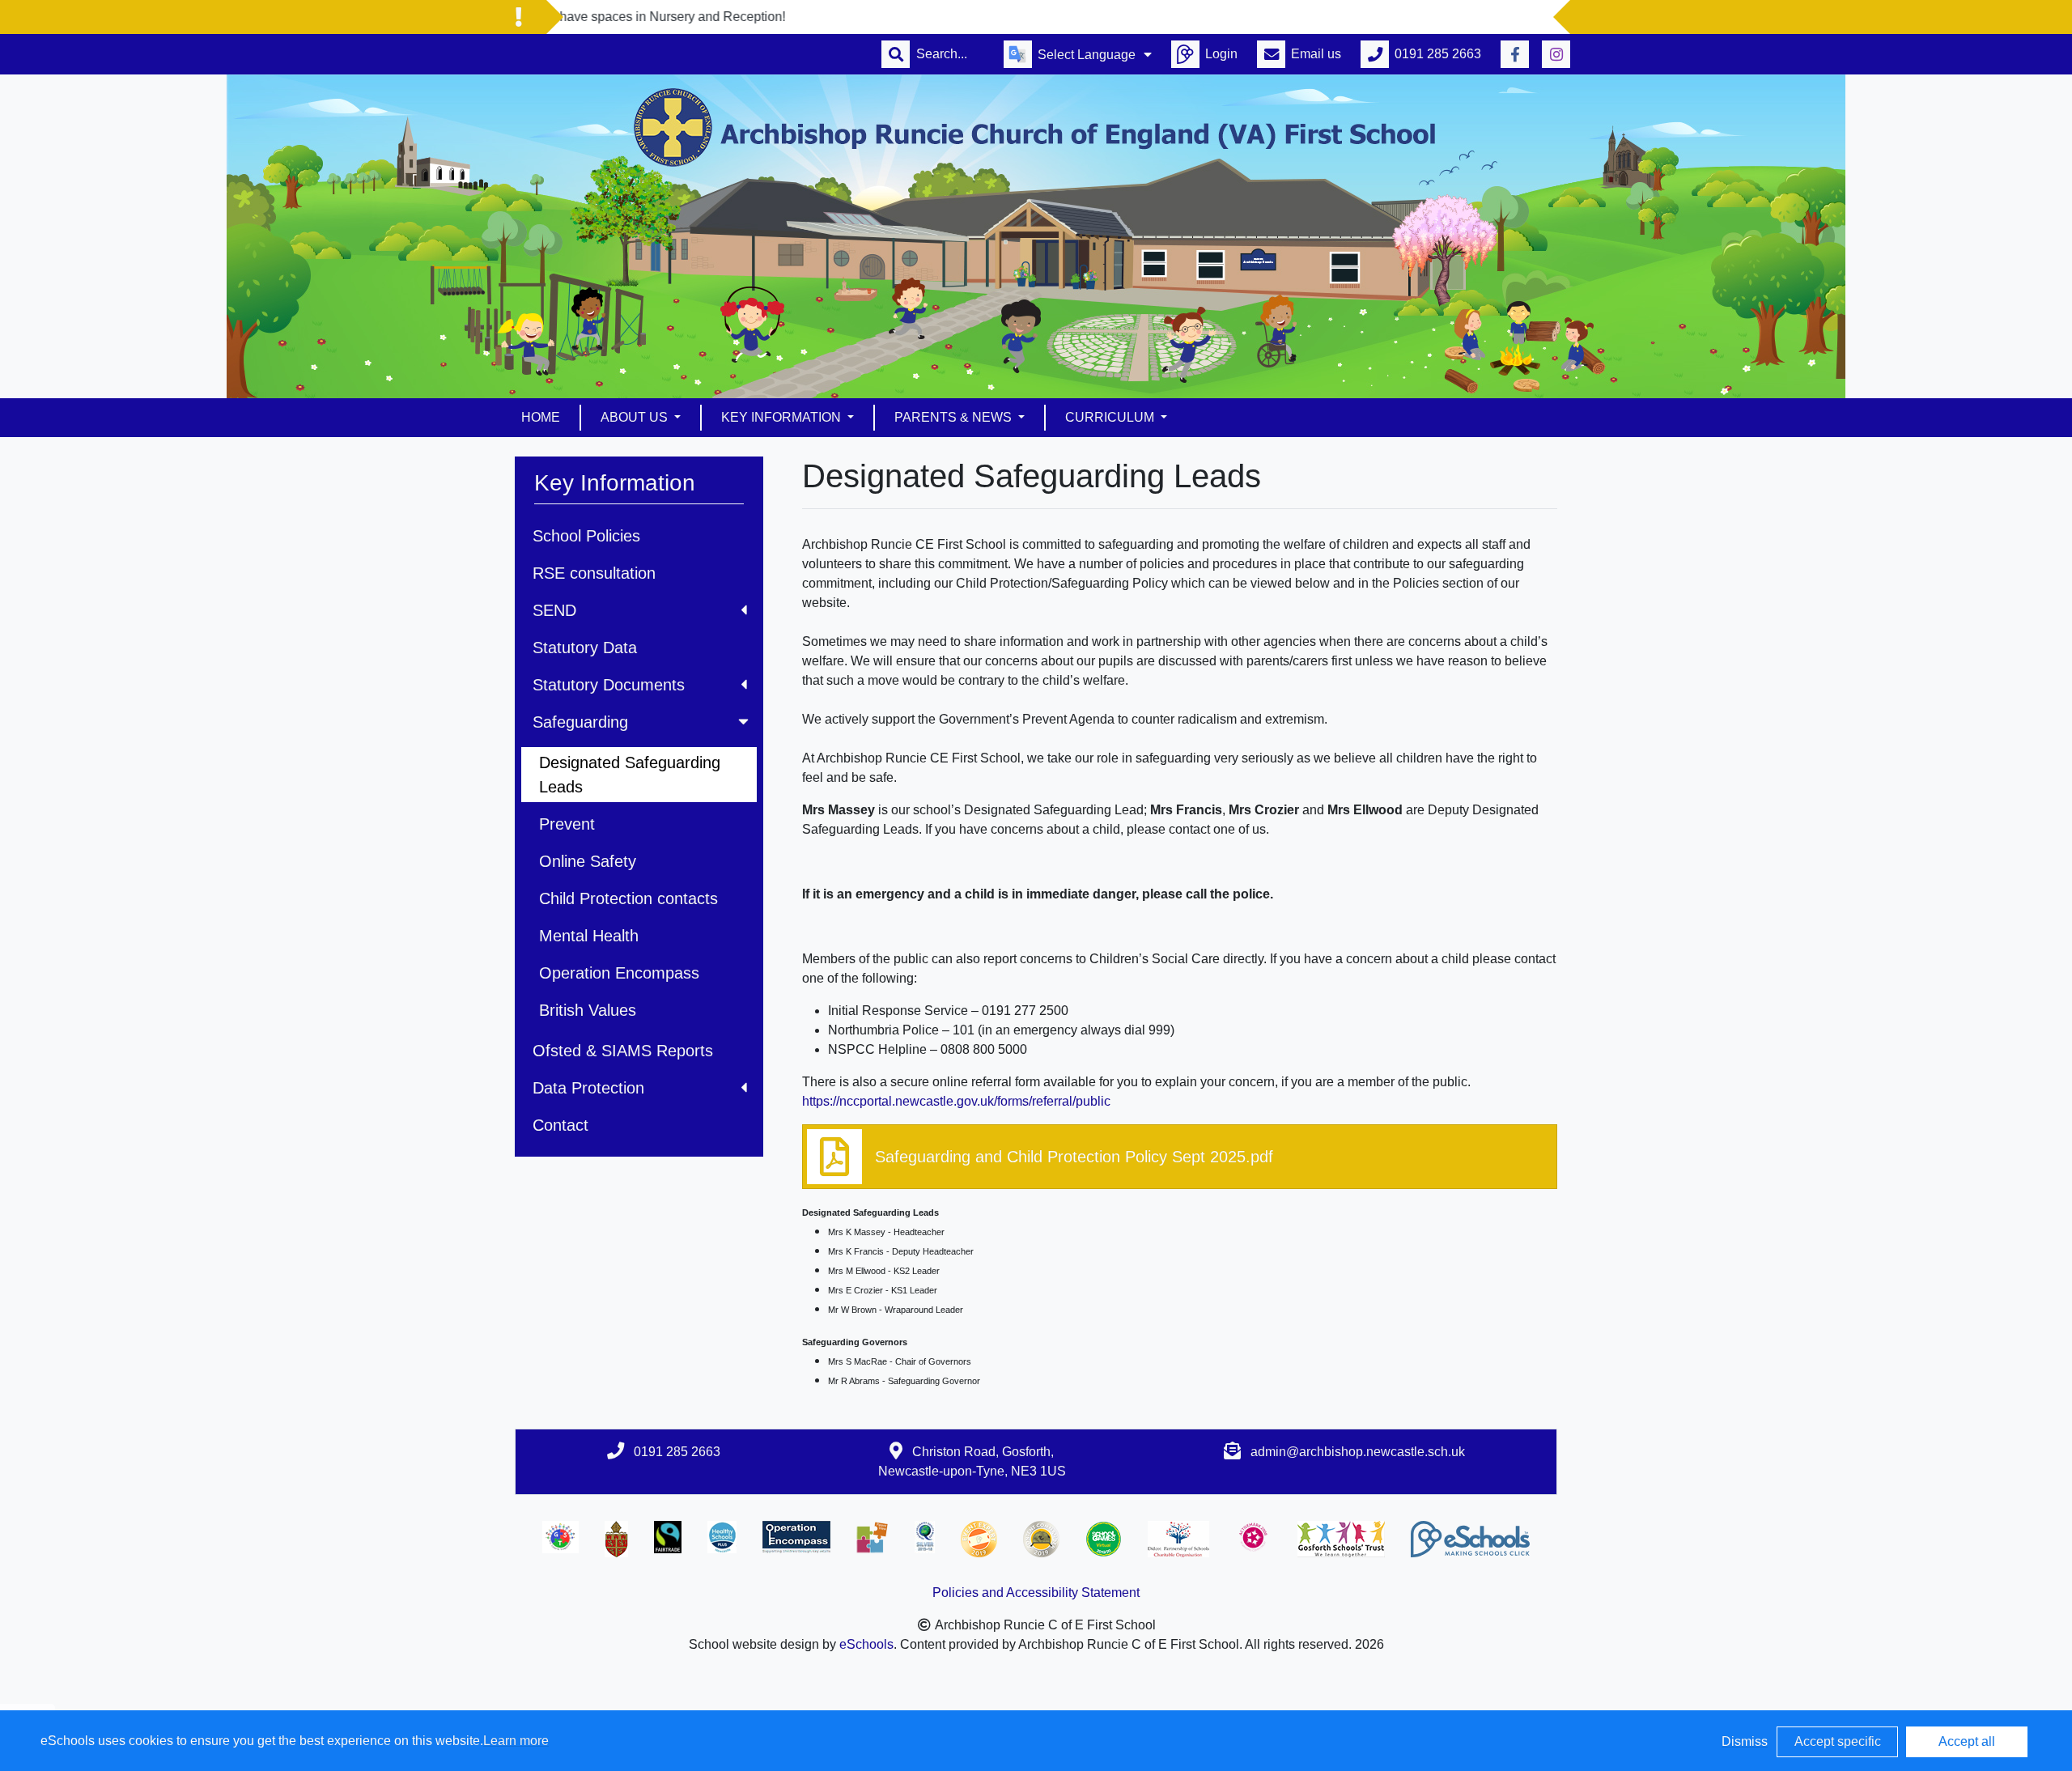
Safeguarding (580, 722)
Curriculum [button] (1111, 417)
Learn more (516, 1741)
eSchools (866, 1644)
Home (541, 417)
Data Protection (588, 1088)
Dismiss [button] (1745, 1741)
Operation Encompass (619, 973)
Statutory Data (585, 648)
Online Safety (588, 861)
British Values (588, 1010)
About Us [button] (636, 417)
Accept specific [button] (1838, 1741)
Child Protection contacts (628, 898)
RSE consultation (594, 573)
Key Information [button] (783, 417)
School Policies (586, 536)
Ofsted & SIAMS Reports (623, 1051)
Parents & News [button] (955, 417)
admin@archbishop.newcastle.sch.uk (1358, 1452)
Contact (560, 1125)
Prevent (567, 824)
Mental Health (589, 936)
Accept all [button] (1967, 1741)
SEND (554, 610)
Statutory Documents (609, 685)
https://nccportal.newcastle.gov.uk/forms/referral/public (956, 1101)
